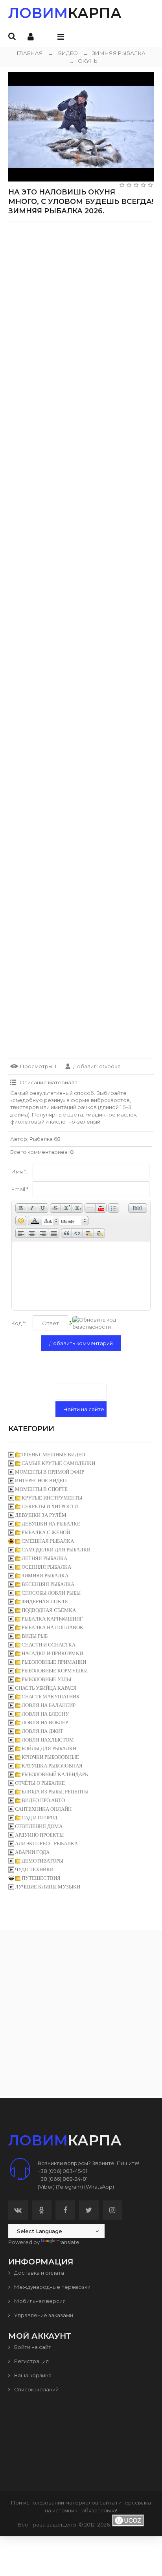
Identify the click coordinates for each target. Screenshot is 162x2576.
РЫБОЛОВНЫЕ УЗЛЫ (46, 1679)
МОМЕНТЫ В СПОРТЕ (41, 1489)
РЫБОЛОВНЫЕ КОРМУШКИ (55, 1671)
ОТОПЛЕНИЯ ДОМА (39, 1826)
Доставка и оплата (39, 2273)
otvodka (110, 1066)
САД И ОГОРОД (40, 1818)
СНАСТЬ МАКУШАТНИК (51, 1697)
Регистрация (31, 2361)
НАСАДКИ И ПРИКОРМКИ (52, 1653)
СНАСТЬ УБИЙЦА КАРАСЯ (46, 1688)
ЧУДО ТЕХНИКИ (34, 1869)
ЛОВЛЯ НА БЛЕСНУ (45, 1714)
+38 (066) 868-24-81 (63, 2179)
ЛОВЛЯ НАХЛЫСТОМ (48, 1740)
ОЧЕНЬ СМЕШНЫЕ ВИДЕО (53, 1455)
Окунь (83, 61)
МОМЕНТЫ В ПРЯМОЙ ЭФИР (50, 1472)
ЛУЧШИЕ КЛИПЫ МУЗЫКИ (48, 1887)
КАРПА (65, 13)
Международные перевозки (52, 2287)
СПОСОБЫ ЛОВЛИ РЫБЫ (51, 1593)
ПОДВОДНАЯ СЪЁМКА (49, 1610)
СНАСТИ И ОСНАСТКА (49, 1645)
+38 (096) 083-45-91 (63, 2171)
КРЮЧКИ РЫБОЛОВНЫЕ (50, 1757)
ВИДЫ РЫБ (35, 1636)
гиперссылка (133, 2503)
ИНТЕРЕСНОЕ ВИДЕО (41, 1481)
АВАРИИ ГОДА (32, 1852)
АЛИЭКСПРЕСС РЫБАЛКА (46, 1844)
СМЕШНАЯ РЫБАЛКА (48, 1541)
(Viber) (46, 2187)
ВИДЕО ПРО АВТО (43, 1800)
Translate (68, 2242)
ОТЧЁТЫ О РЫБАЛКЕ (40, 1783)
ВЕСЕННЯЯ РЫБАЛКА (48, 1584)
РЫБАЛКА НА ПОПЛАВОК (52, 1627)
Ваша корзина (32, 2375)
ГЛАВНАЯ (30, 53)
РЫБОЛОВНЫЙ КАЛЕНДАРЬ (55, 1774)
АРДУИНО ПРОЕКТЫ (39, 1835)
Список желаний (36, 2389)
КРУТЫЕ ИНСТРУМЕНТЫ (52, 1498)
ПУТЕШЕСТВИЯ (41, 1878)
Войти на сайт (32, 2347)
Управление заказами (43, 2315)
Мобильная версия (39, 2301)
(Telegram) (69, 2187)
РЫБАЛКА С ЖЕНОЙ (46, 1532)
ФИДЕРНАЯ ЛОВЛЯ (45, 1602)
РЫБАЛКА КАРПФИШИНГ (52, 1619)
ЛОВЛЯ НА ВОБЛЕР (45, 1723)
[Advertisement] (81, 309)
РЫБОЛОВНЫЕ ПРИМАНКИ (54, 1662)
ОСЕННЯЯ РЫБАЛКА (46, 1567)
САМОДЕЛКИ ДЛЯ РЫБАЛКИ (56, 1550)
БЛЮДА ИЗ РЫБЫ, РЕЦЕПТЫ (55, 1792)
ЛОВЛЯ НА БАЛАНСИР (49, 1705)
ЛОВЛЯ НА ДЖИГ (43, 1731)
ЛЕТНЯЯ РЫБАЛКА (44, 1558)
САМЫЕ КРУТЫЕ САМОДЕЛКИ (58, 1463)
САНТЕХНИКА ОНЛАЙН (43, 1809)
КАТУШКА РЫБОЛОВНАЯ (52, 1766)
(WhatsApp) (99, 2187)
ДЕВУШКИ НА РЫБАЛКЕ (51, 1524)
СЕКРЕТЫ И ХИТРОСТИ (50, 1506)
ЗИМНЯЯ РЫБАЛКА (114, 53)
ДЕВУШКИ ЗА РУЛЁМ (41, 1515)
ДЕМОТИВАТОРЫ (42, 1861)
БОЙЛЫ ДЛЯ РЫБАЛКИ (49, 1748)
